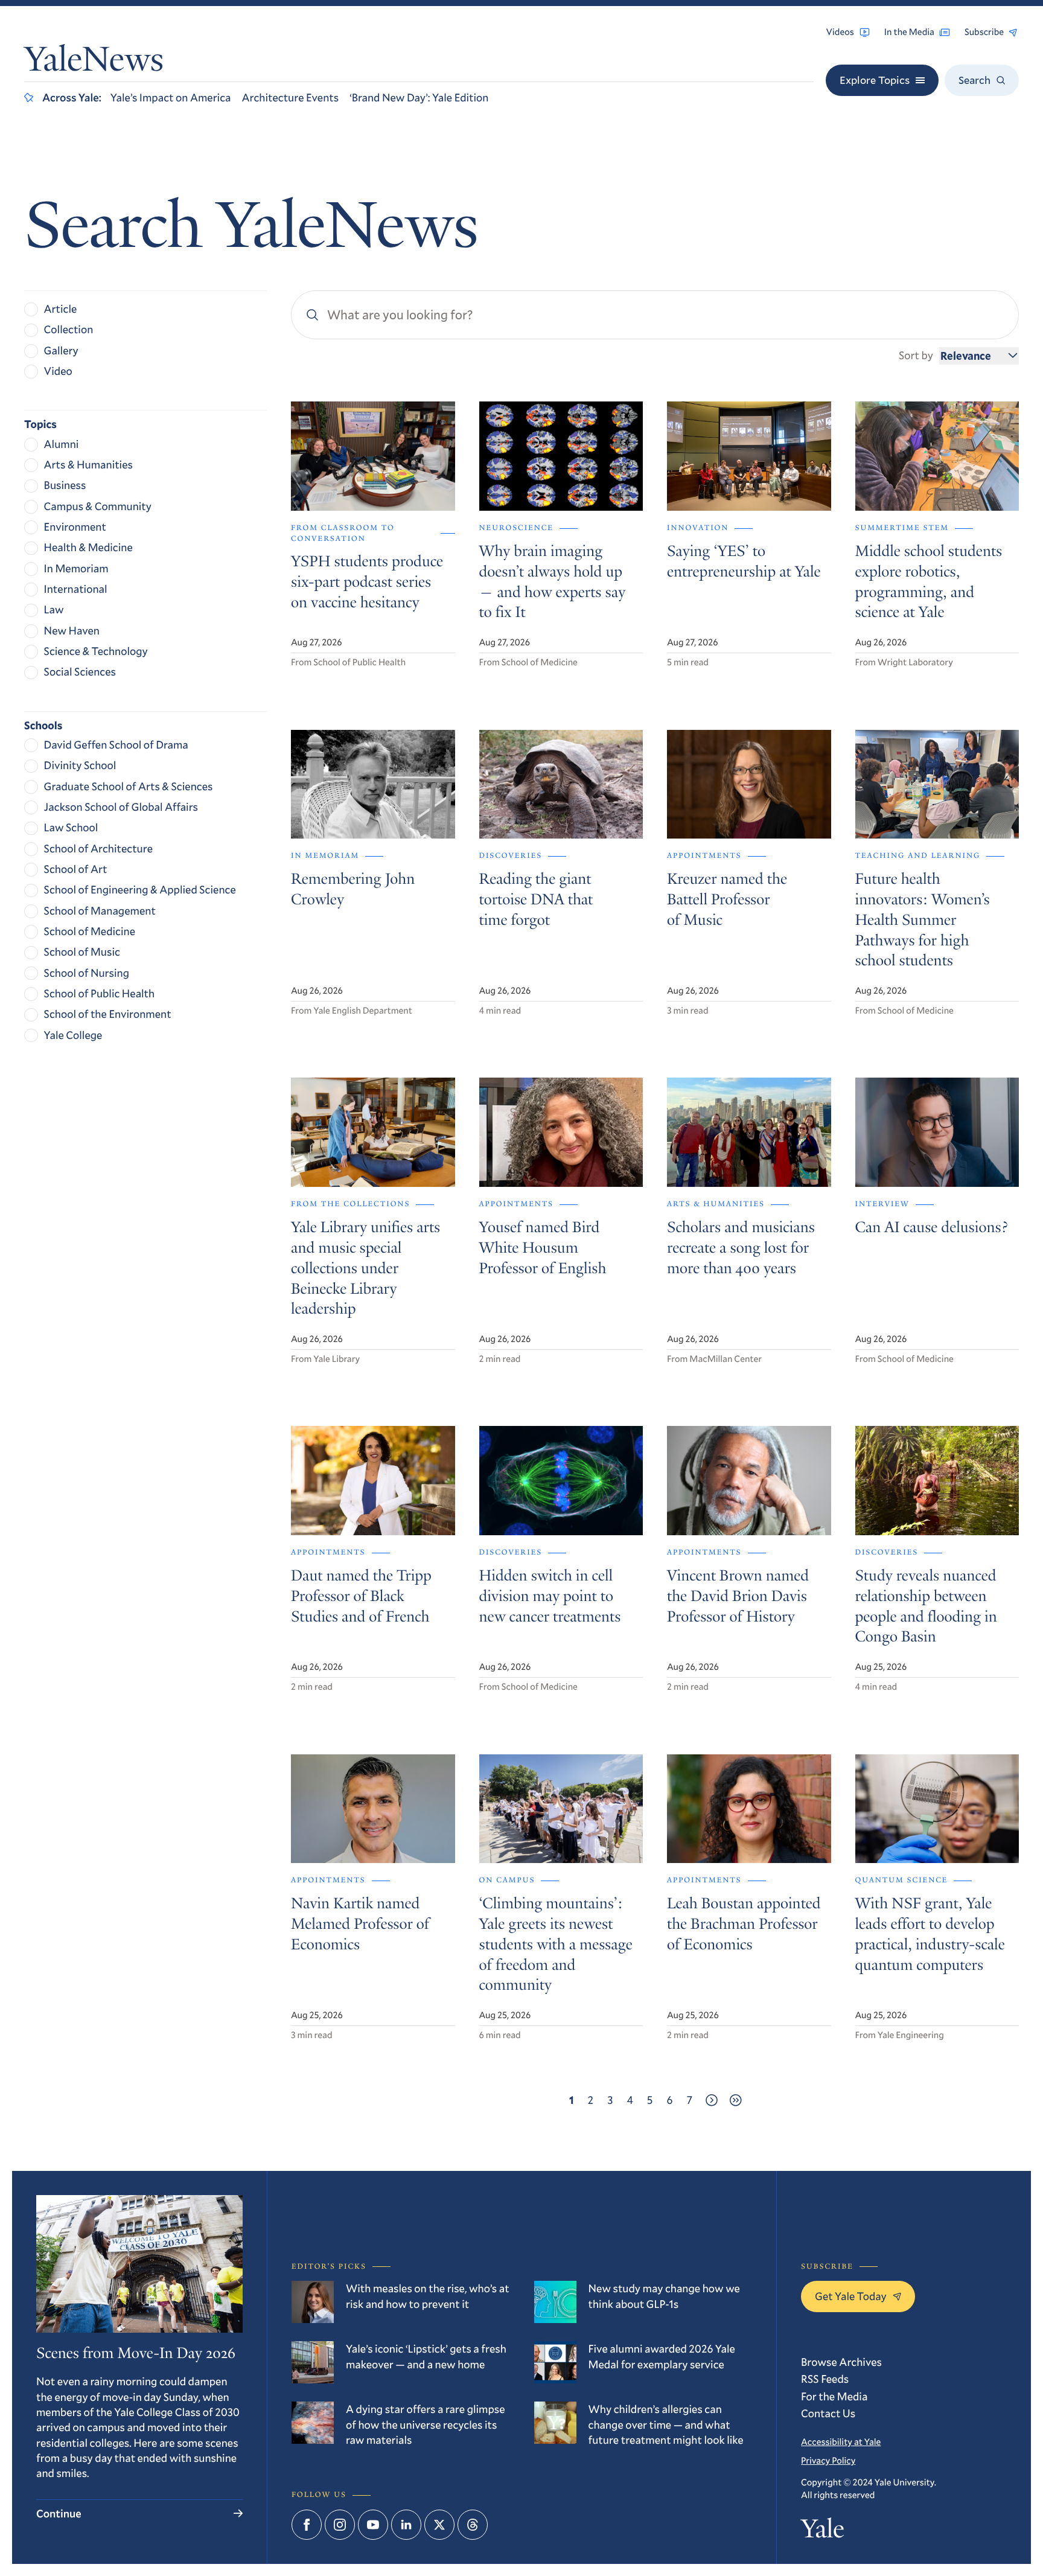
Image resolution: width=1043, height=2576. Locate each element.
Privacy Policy (828, 2461)
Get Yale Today (851, 2296)
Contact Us (828, 2413)
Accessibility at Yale (841, 2442)
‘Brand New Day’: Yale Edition (419, 97)
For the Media (834, 2396)
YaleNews (94, 62)
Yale (822, 2531)
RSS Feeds (825, 2379)
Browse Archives (841, 2362)
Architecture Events (290, 97)
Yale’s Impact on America (171, 97)
